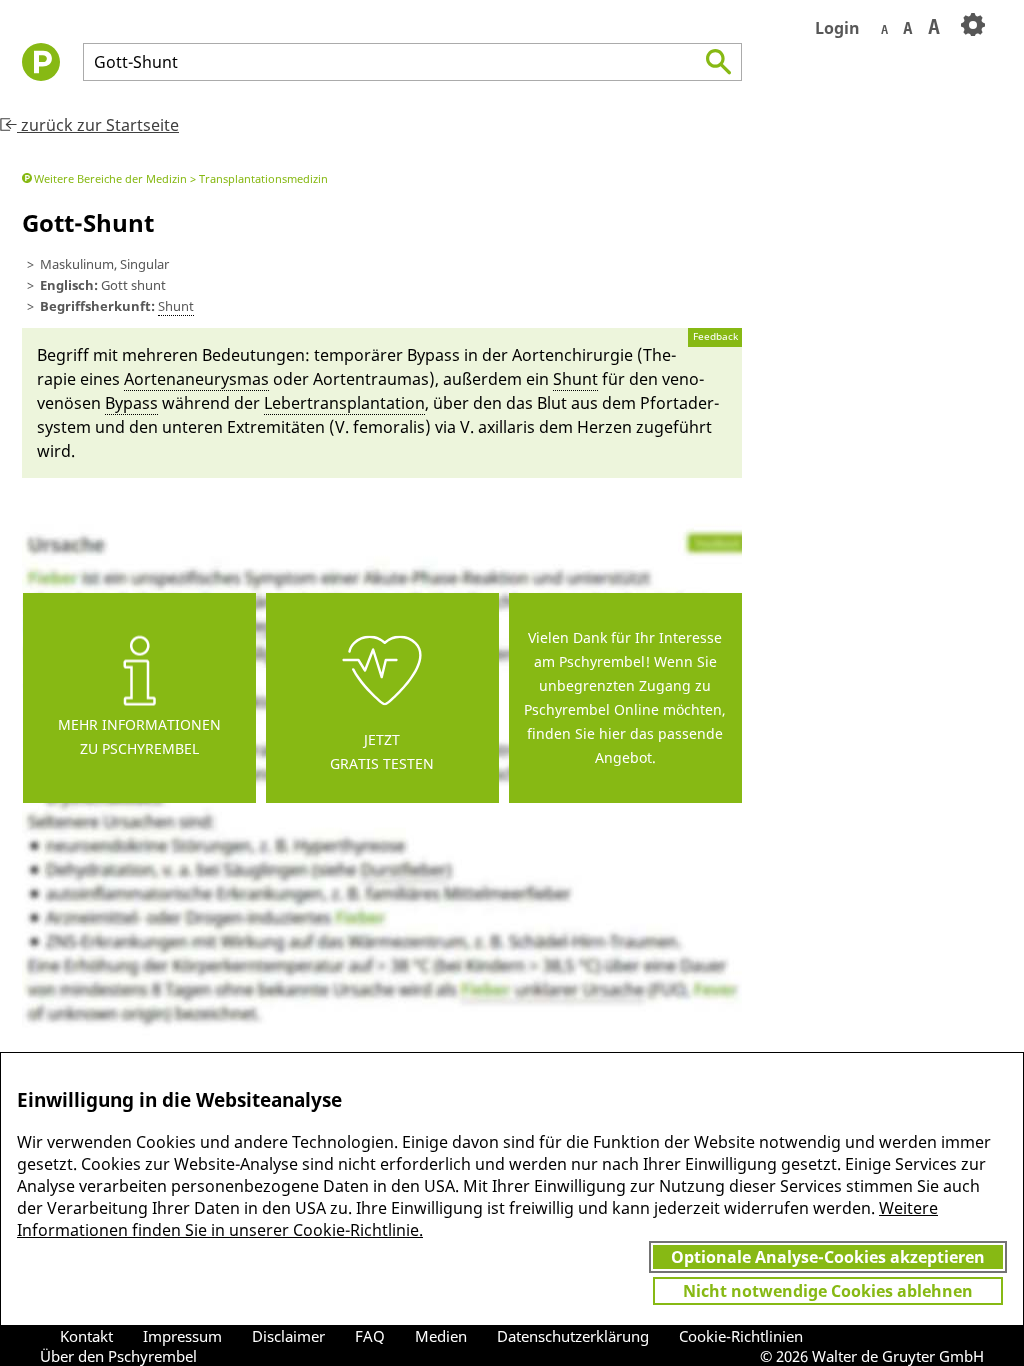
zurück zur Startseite (98, 125)
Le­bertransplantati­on (344, 403)
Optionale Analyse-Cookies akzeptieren (828, 1257)
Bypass (131, 403)
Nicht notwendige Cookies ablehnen (828, 1291)
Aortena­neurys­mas (196, 379)
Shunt (176, 306)
